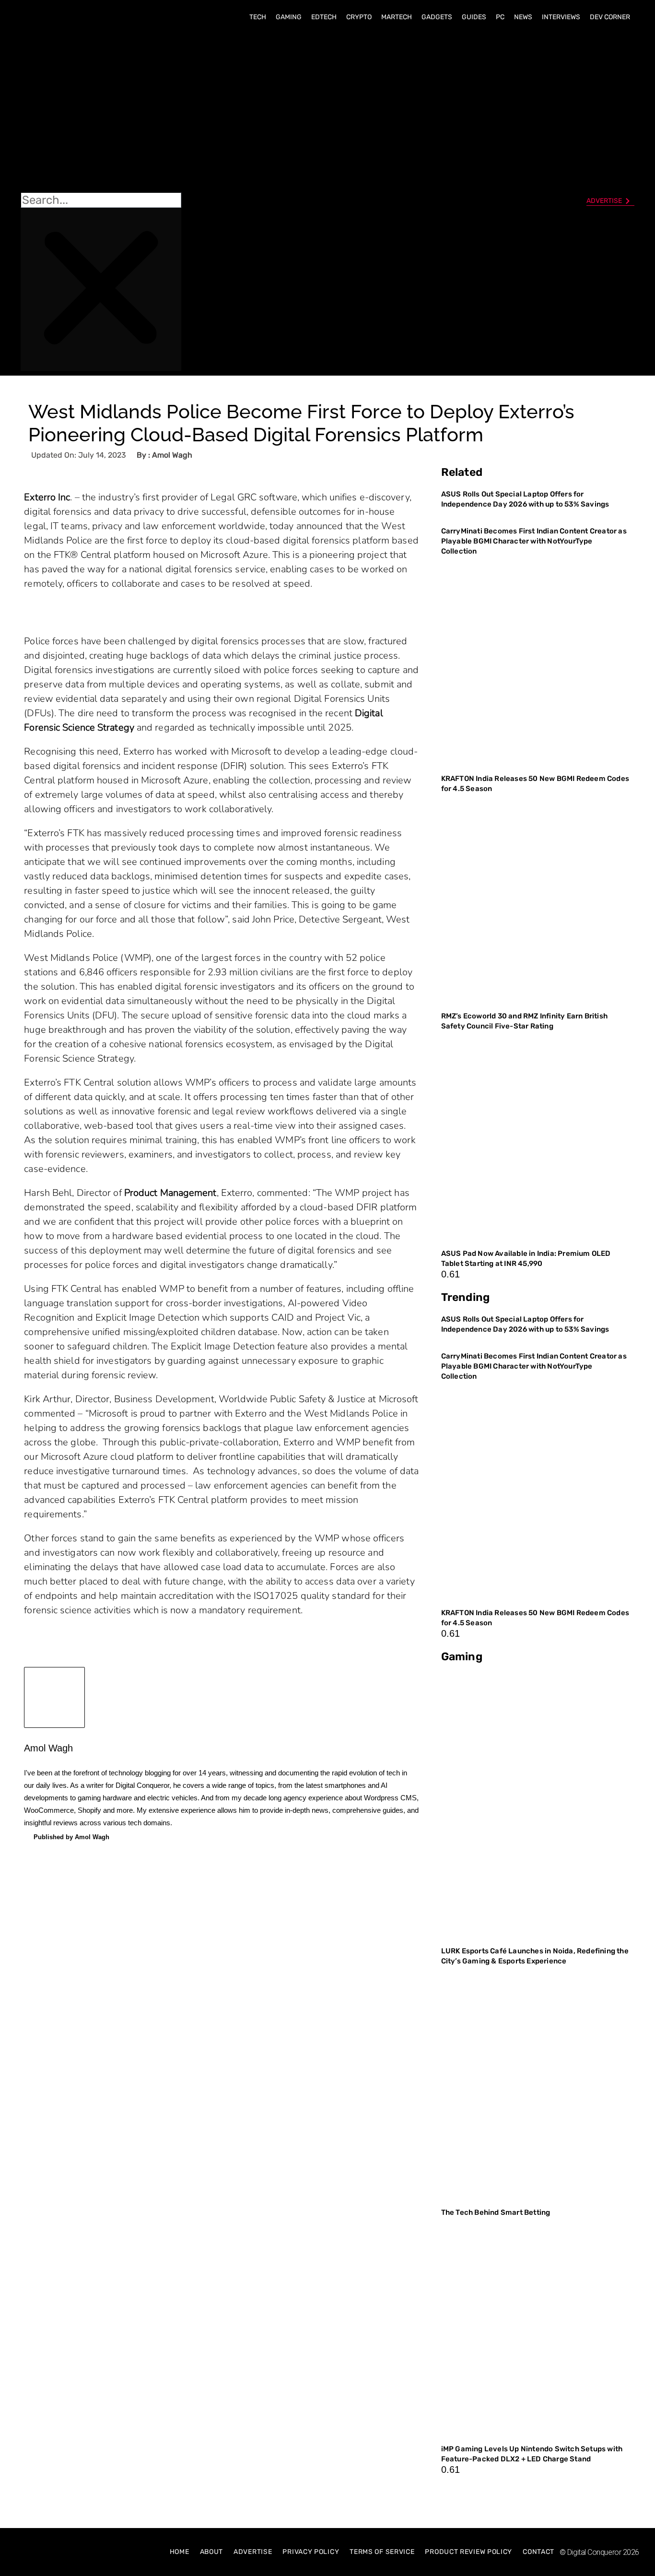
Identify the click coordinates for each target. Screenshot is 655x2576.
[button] (101, 111)
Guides (474, 17)
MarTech (397, 17)
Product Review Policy (468, 2552)
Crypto (359, 17)
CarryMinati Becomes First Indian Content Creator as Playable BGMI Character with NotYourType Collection (534, 541)
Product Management (170, 1193)
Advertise (253, 2552)
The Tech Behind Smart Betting (497, 2212)
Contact (538, 2552)
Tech (258, 17)
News (523, 17)
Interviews (561, 17)
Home (180, 2552)
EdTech (324, 17)
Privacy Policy (311, 2552)
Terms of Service (382, 2552)
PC (500, 17)
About (212, 2552)
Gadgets (437, 17)
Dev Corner (610, 17)
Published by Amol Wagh (71, 1837)
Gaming (289, 17)
